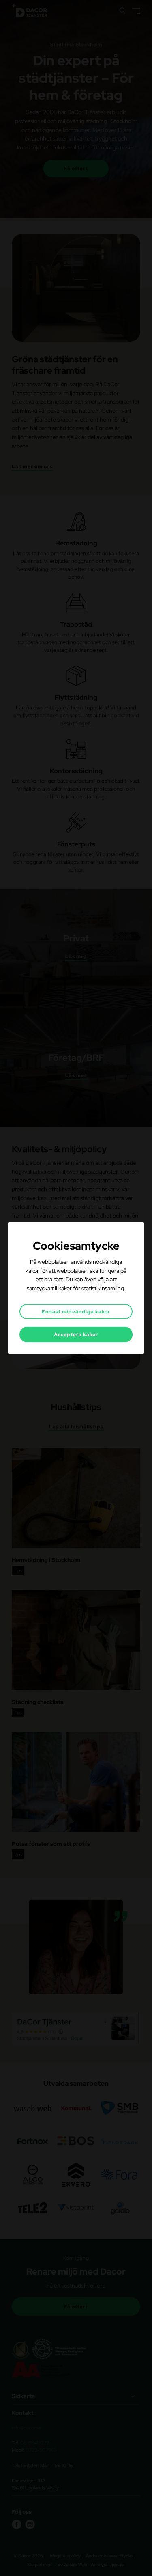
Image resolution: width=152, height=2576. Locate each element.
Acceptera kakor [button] (76, 1335)
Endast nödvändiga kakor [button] (76, 1312)
